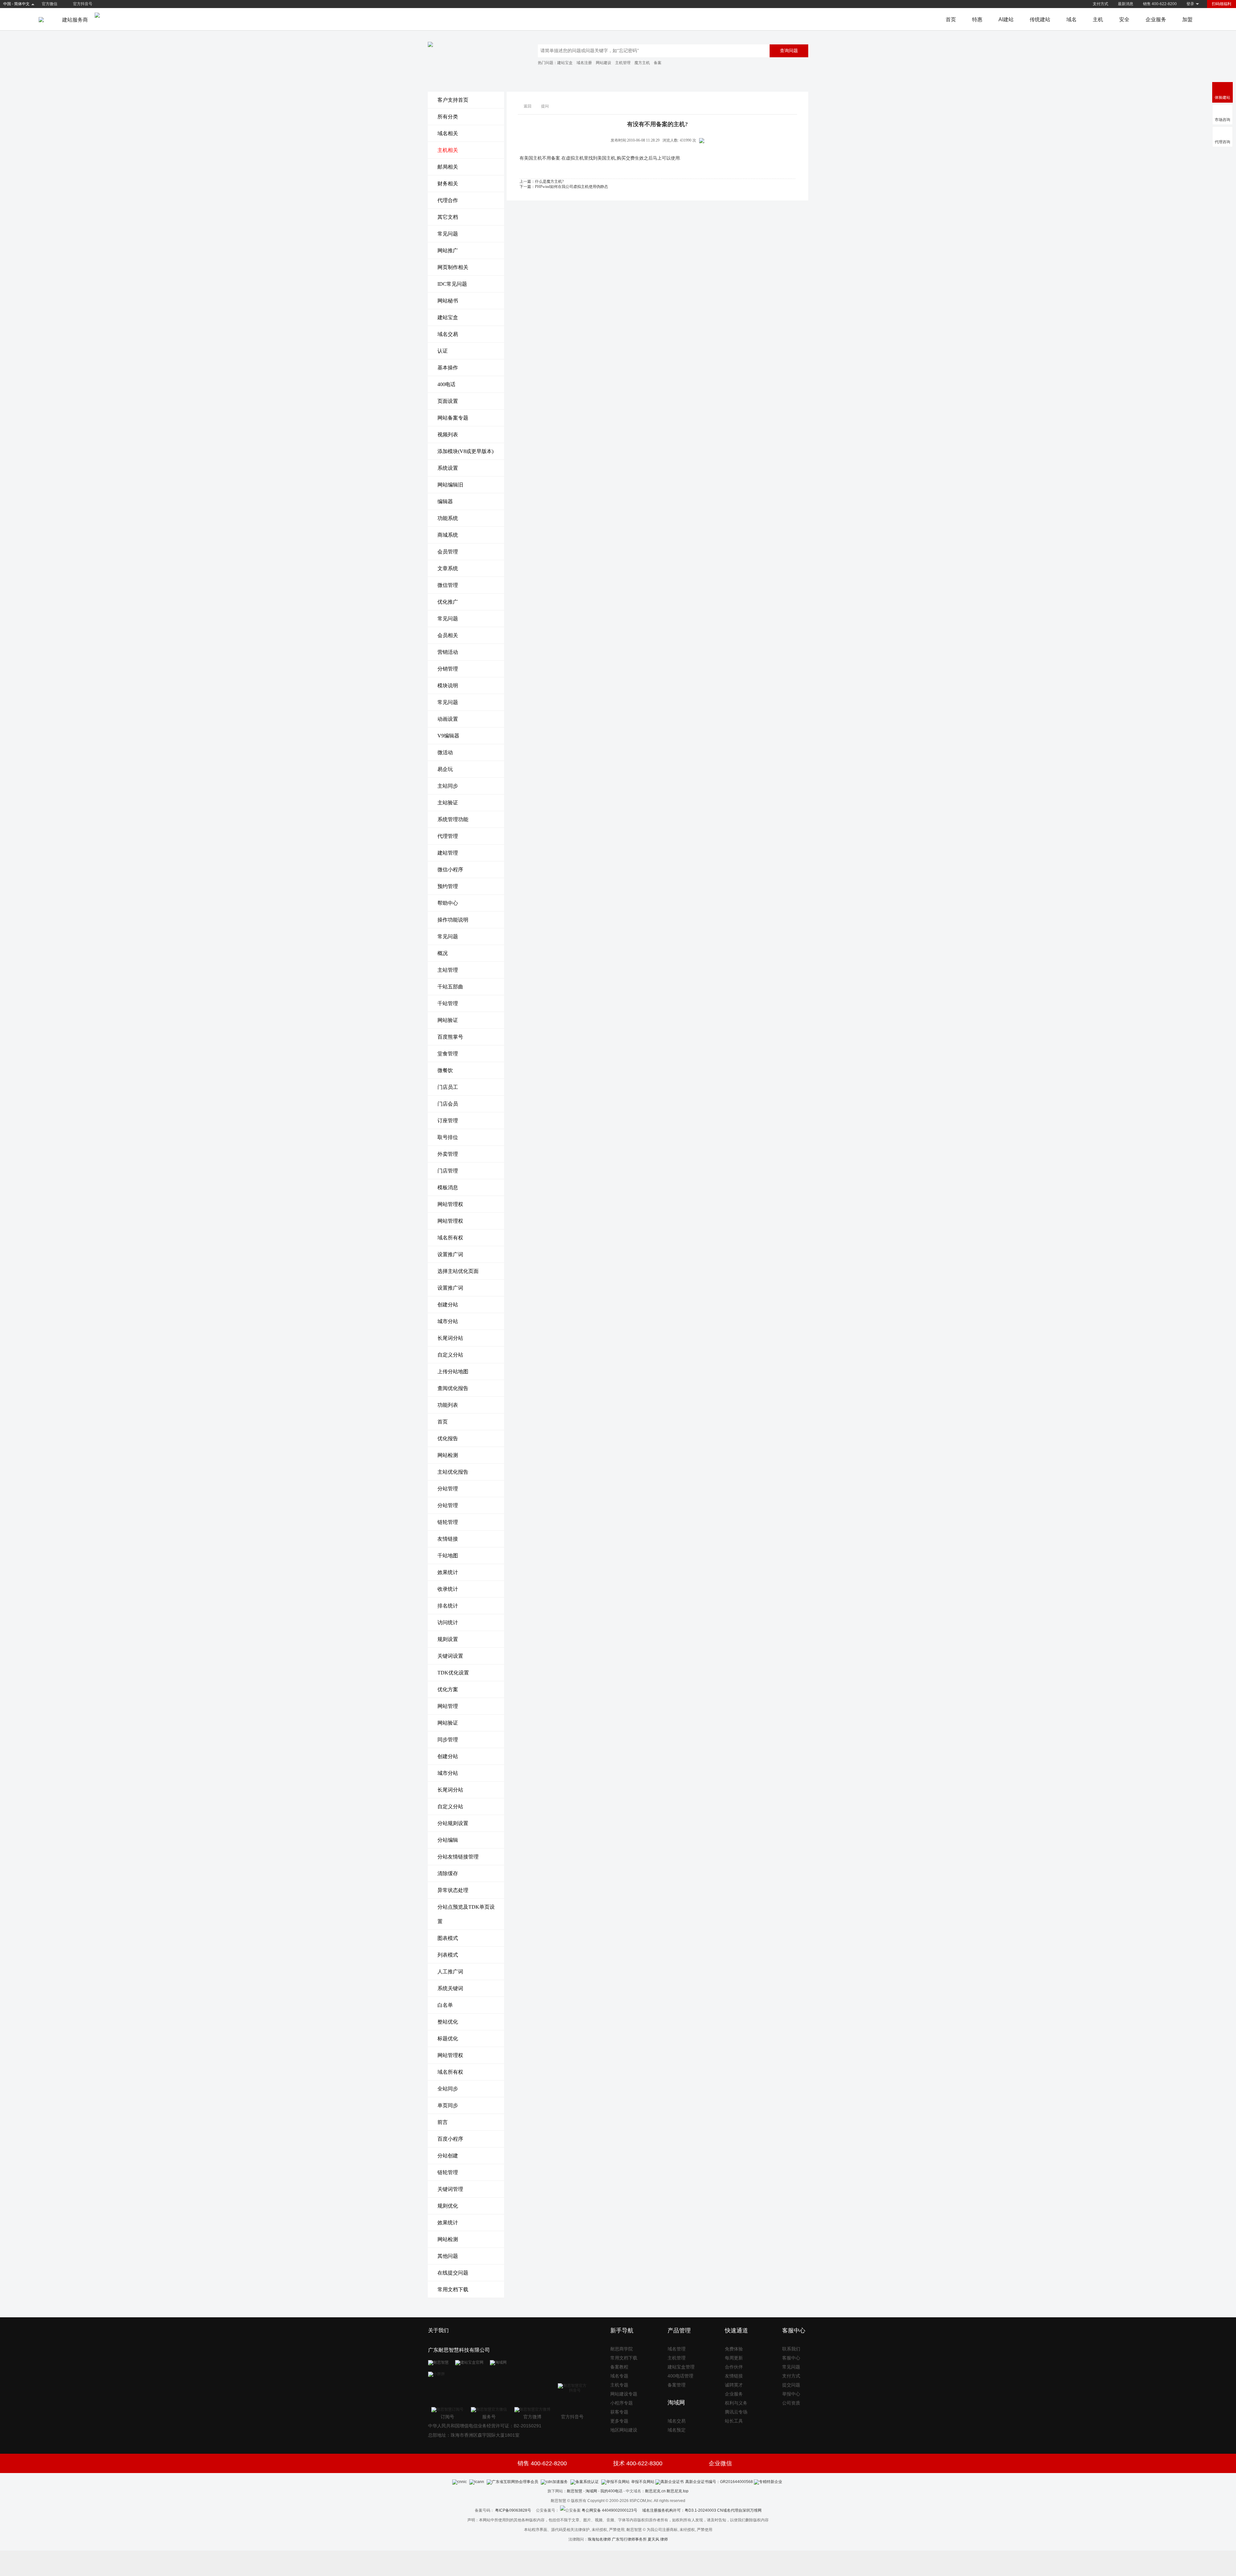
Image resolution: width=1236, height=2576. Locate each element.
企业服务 (1156, 19)
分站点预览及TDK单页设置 (466, 1914)
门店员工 (448, 1087)
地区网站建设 (624, 2430)
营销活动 (448, 652)
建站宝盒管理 (681, 2367)
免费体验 (734, 2349)
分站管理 (448, 1489)
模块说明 (448, 686)
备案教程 (619, 2367)
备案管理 (677, 2385)
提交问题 (791, 2385)
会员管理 (448, 552)
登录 (1190, 4)
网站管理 (448, 1706)
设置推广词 (450, 1254)
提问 (545, 106)
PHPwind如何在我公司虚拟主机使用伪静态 (571, 187)
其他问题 (448, 2256)
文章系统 (448, 568)
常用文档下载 (453, 2289)
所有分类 (448, 117)
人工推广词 (450, 1972)
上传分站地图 (453, 1371)
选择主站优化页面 (458, 1271)
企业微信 (720, 2463)
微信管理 (448, 585)
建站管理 (448, 853)
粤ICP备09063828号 (513, 2510)
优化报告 (448, 1438)
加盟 (1187, 19)
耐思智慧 (575, 2491)
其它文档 (448, 217)
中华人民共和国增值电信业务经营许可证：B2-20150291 (485, 2426)
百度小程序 (450, 2139)
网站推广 (448, 250)
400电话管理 (680, 2376)
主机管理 (623, 63)
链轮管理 (448, 1522)
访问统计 (448, 1622)
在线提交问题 (453, 2273)
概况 (443, 953)
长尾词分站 (450, 1338)
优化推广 (448, 602)
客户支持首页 (453, 100)
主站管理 (448, 970)
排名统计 (448, 1606)
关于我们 (438, 2330)
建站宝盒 (565, 63)
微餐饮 (445, 1070)
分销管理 (448, 669)
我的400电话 (611, 2491)
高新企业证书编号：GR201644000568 (719, 2482)
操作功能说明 (453, 920)
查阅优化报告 (453, 1388)
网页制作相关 (453, 267)
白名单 (445, 2005)
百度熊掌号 (450, 1037)
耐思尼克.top (678, 2491)
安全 (1124, 19)
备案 (658, 63)
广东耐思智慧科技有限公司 (459, 2350)
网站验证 (448, 1020)
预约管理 (448, 886)
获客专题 (619, 2412)
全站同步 (448, 2089)
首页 (951, 19)
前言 (443, 2122)
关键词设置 (450, 1656)
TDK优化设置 (453, 1673)
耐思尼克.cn (655, 2491)
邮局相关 (448, 167)
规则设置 (448, 1639)
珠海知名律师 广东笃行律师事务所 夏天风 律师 (628, 2539)
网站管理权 (450, 1204)
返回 (528, 106)
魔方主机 (642, 63)
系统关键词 (450, 1988)
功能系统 (448, 518)
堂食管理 (448, 1054)
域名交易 (448, 334)
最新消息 (1126, 4)
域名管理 (677, 2349)
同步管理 (448, 1740)
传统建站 (1040, 19)
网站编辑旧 (450, 485)
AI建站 (1006, 19)
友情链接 (448, 1539)
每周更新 (734, 2358)
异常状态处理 (453, 1890)
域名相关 (448, 133)
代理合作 (448, 200)
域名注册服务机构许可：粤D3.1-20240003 (679, 2510)
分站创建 (448, 2156)
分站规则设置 (453, 1823)
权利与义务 (736, 2403)
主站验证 (448, 803)
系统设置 (448, 468)
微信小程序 (450, 870)
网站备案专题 (453, 418)
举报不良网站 (643, 2482)
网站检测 (448, 1455)
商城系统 (448, 535)
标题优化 (448, 2039)
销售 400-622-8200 (1160, 4)
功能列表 (448, 1405)
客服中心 (791, 2358)
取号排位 (448, 1137)
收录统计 (448, 1589)
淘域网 (591, 2491)
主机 (1098, 19)
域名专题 (619, 2376)
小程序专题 (622, 2403)
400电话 (446, 384)
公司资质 (791, 2403)
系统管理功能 (453, 819)
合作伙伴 (734, 2367)
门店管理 (448, 1171)
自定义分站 (450, 1355)
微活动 (445, 752)
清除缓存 (448, 1873)
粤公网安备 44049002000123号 (612, 2510)
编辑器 (445, 501)
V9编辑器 (448, 736)
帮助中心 (448, 903)
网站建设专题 (624, 2394)
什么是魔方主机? (549, 181)
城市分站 (448, 1321)
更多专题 (619, 2421)
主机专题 (619, 2385)
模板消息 (448, 1187)
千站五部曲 (450, 987)
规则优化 (448, 2206)
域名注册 (584, 63)
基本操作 (448, 368)
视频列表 (448, 435)
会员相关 (448, 635)
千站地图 (448, 1556)
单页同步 (448, 2105)
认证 (443, 351)
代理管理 (448, 836)
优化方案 (448, 1689)
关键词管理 (450, 2189)
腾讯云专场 (736, 2412)
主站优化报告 (453, 1472)
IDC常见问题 (452, 284)
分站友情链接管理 (458, 1857)
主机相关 (448, 150)
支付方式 (1100, 4)
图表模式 (448, 1938)
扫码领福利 (1222, 4)
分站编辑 (448, 1840)
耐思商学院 (622, 2349)
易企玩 (445, 769)
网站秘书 (448, 301)
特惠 (977, 19)
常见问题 (448, 234)
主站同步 (448, 786)
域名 (1072, 19)
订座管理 (448, 1121)
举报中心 (791, 2394)
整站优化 (448, 2022)
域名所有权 (450, 1238)
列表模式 (448, 1955)
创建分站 (448, 1305)
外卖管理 (448, 1154)
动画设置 (448, 719)
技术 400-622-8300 (638, 2463)
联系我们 (791, 2349)
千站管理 (448, 1003)
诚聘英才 (734, 2385)
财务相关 (448, 184)
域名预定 (677, 2430)
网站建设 (604, 63)
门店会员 (448, 1104)
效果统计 (448, 1572)
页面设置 (448, 401)
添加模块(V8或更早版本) (465, 451)
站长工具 (734, 2421)
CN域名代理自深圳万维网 (739, 2510)
